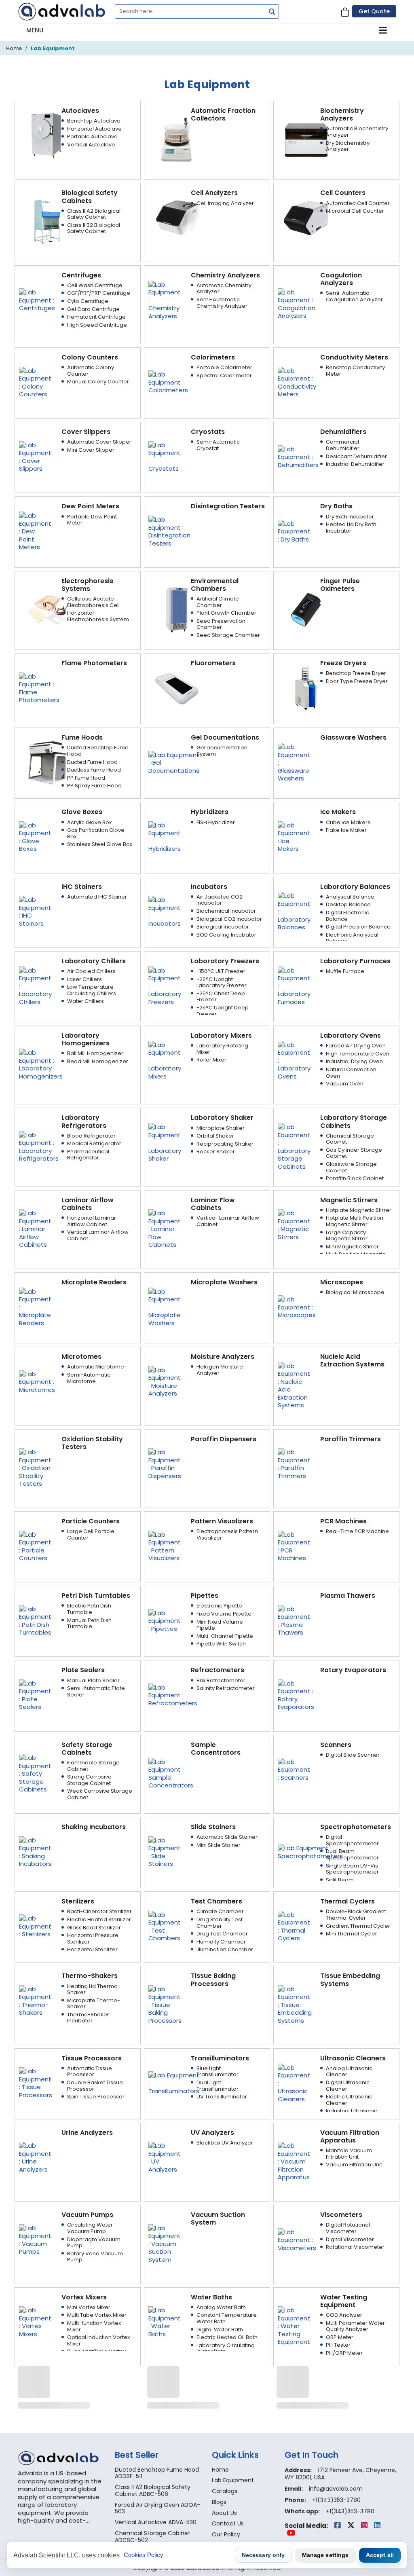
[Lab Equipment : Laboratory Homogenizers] (41, 1064)
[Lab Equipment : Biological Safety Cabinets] (47, 221)
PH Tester (338, 2345)
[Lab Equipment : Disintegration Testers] (169, 531)
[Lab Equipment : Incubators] (165, 911)
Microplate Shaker (221, 1128)
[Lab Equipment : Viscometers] (297, 2239)
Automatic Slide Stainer (227, 1837)
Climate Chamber (220, 1911)
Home (14, 48)
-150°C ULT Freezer (221, 971)
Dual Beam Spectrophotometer (352, 1854)
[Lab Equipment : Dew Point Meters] (35, 531)
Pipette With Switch (221, 1644)
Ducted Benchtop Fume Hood (98, 751)
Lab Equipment (53, 48)
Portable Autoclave (92, 136)
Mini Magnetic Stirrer (352, 1247)
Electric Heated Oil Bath (227, 2337)
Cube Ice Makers (348, 822)
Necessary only (263, 2555)
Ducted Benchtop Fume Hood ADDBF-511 (157, 2473)
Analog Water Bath (221, 2307)
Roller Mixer (211, 1060)
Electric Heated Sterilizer (99, 1919)
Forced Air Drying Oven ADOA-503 (157, 2508)
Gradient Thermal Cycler (358, 1926)
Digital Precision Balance (358, 927)
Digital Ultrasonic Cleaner (348, 2086)
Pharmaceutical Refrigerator (88, 1155)
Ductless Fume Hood (94, 770)
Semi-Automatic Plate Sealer (96, 1691)
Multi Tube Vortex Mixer (97, 2315)
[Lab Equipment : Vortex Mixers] (35, 2321)
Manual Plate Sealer (93, 1680)
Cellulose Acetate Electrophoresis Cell (93, 602)
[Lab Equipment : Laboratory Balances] (294, 911)
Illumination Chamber (225, 1949)
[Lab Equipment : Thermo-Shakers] (35, 2000)
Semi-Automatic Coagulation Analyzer (354, 296)
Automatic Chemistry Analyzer (224, 289)
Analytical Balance (350, 897)
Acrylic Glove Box (89, 822)
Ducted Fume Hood (92, 762)
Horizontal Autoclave (94, 129)
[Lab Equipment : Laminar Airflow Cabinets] (35, 1228)
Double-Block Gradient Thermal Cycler (356, 1915)
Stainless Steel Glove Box (100, 844)
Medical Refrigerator (94, 1143)
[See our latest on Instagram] (365, 2526)
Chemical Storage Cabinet (350, 1139)
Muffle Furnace (345, 971)
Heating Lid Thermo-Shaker (94, 1989)
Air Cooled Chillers (91, 971)
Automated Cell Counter (358, 203)
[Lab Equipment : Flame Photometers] (39, 688)
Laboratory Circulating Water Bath (226, 2349)
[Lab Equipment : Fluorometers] (177, 688)
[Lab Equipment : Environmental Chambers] (177, 609)
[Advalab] (61, 12)
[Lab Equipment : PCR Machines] (294, 1546)
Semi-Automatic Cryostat (218, 445)
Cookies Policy (144, 2555)
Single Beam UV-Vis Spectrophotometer (352, 1869)
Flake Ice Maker (346, 830)
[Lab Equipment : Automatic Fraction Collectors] (177, 139)
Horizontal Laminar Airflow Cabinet (92, 1221)
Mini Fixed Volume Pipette (220, 1625)
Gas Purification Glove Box (96, 833)
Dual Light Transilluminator (218, 2086)
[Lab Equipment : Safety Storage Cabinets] (35, 1773)
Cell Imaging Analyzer (225, 203)
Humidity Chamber (221, 1942)
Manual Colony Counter (98, 382)
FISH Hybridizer (216, 822)
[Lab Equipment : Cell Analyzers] (177, 217)
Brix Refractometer (221, 1680)
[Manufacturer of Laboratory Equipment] (61, 2458)
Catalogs (225, 2491)
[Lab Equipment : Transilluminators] (174, 2082)
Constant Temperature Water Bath (227, 2318)
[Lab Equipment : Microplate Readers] (35, 1307)
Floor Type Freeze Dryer (357, 681)
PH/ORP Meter (344, 2353)
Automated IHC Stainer (97, 897)
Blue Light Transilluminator (218, 2072)
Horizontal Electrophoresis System (98, 616)
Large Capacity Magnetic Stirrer (347, 1236)
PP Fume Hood (86, 778)
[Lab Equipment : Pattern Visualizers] (165, 1546)
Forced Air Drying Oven (356, 1046)
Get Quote (374, 11)
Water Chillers (86, 1001)
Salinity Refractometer (226, 1688)
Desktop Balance (348, 904)
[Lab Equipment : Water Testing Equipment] (294, 2325)
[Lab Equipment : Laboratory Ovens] (294, 1060)
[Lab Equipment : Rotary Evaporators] (296, 1695)
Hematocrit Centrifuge (96, 317)
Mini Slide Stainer (219, 1845)
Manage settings (325, 2555)
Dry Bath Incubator (350, 517)
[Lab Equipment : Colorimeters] (168, 382)
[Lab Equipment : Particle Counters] (35, 1546)
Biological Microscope (355, 1292)
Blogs (219, 2502)
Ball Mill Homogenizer (95, 1053)
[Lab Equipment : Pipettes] (165, 1620)
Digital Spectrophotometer (352, 1840)
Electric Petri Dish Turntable (89, 1609)
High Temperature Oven (358, 1054)
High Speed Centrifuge (97, 325)
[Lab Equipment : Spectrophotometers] (310, 1852)
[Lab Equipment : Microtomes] (37, 1381)
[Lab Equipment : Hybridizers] (165, 836)
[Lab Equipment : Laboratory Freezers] (165, 985)
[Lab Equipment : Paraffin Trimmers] (294, 1463)
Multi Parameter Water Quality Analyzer (355, 2326)
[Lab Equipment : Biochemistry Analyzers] (306, 139)
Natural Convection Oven (351, 1073)
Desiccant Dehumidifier (356, 456)
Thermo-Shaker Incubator (88, 2018)
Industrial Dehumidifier (355, 464)
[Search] (270, 13)
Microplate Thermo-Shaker (94, 2004)
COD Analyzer (344, 2315)
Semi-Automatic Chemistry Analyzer (222, 303)
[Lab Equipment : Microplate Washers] (165, 1307)
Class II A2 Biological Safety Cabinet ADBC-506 (153, 2490)
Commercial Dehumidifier (343, 445)
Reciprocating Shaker (225, 1144)
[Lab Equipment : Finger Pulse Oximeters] (306, 609)
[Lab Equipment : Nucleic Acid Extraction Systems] (294, 1385)
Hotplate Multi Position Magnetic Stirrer (355, 1221)
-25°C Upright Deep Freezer (223, 1011)
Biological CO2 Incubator (229, 919)
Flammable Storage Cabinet (93, 1766)
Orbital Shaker (215, 1136)
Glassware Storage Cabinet (351, 1167)
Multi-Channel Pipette (225, 1636)
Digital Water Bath (220, 2330)
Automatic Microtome (96, 1367)
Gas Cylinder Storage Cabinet (354, 1153)
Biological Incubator (223, 927)
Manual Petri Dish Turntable (89, 1623)
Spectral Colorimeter (224, 375)
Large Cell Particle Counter (91, 1534)
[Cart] (345, 12)
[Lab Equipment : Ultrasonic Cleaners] (294, 2082)
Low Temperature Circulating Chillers (92, 990)
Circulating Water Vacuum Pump (90, 2228)
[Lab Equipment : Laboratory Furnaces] (294, 985)
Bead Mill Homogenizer (98, 1061)
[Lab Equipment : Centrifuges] (37, 299)
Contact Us (228, 2523)
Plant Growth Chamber (226, 613)
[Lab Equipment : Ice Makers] (294, 836)
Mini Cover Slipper (91, 450)
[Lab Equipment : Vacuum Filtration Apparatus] (294, 2161)
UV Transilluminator (222, 2097)
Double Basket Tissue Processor (95, 2086)
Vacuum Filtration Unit (354, 2165)
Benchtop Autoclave (94, 121)
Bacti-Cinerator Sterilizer (99, 1911)
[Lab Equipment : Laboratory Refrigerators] (39, 1146)
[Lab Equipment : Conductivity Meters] (297, 382)
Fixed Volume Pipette (224, 1614)
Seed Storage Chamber (228, 635)
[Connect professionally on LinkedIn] (377, 2526)
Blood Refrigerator (91, 1136)
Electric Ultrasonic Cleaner (349, 2100)
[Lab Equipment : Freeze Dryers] (306, 688)
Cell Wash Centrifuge (95, 285)
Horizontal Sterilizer (92, 1949)
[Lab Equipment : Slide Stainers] (165, 1852)
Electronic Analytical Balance (352, 938)
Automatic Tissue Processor (90, 2072)
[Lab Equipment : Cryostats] (165, 456)
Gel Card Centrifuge (93, 309)
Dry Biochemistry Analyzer (348, 146)
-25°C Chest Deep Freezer (221, 997)
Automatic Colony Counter (91, 371)
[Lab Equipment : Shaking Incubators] (35, 1852)
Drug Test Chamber (222, 1934)
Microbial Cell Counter (355, 211)
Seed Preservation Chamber (221, 624)
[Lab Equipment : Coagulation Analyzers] (297, 303)
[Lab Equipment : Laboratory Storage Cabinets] (294, 1146)
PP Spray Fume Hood (94, 786)
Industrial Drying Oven (354, 1061)
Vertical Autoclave (91, 145)
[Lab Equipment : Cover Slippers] (35, 456)
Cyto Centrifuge (88, 301)
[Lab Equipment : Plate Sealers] (35, 1695)
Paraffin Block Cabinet (355, 1178)
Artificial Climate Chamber (218, 602)
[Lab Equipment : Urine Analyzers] (35, 2157)
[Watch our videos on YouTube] (291, 2533)
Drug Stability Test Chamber (220, 1923)
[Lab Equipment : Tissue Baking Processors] (165, 2004)
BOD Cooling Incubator (226, 935)
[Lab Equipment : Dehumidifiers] (298, 456)
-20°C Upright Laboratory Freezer (222, 982)
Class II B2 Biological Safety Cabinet (94, 228)
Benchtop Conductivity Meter (355, 371)
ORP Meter (340, 2337)
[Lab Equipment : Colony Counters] (35, 382)
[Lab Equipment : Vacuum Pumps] (35, 2239)
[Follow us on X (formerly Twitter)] (352, 2526)
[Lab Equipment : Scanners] (294, 1769)
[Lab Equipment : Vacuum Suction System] (165, 2243)
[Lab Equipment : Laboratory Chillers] (35, 985)
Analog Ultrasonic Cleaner (349, 2072)
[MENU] (383, 30)
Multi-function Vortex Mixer (94, 2326)
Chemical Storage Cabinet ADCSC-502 (153, 2537)
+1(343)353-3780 (336, 2500)
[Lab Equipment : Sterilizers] (35, 1926)
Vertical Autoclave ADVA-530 (156, 2522)
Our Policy (226, 2534)
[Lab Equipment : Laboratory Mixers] (165, 1060)
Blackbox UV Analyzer (225, 2143)
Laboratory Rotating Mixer (222, 1049)
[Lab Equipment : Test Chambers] (165, 1926)
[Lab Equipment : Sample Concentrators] (171, 1773)
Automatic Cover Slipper (99, 442)
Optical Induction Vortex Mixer (98, 2340)
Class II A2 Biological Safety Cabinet (94, 214)
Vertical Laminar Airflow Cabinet (98, 1235)
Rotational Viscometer (355, 2247)
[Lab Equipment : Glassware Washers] (294, 762)
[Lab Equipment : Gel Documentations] (174, 762)
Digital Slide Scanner (353, 1755)
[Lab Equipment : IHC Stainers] (35, 911)
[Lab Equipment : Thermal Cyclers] (294, 1926)
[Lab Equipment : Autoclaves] (47, 135)
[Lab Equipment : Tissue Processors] (36, 2082)
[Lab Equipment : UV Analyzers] (165, 2157)
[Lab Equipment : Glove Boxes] (35, 836)
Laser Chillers (84, 979)
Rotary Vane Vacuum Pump (95, 2257)
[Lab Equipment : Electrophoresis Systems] (47, 609)
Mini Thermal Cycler (352, 1934)
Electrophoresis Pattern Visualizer (227, 1534)
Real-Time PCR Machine (357, 1531)
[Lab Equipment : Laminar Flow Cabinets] (165, 1228)
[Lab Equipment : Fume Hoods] (47, 762)
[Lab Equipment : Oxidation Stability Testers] (35, 1467)
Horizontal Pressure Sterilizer (93, 1938)
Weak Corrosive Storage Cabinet (100, 1794)
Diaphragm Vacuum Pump (94, 2243)
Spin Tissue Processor (96, 2097)
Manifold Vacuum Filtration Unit (349, 2154)
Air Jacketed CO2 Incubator (220, 900)
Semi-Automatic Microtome (89, 1378)
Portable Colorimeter (224, 367)
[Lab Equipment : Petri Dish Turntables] (35, 1620)
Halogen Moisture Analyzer (220, 1370)
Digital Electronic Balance (347, 916)
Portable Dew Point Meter (92, 520)
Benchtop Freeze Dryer (356, 673)
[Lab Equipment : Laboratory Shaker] (165, 1142)
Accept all (380, 2555)
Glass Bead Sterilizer (94, 1928)
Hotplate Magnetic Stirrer (359, 1210)
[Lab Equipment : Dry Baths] (294, 531)
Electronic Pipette (219, 1606)
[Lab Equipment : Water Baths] (165, 2321)
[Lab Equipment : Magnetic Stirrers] (294, 1224)
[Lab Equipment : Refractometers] (173, 1695)
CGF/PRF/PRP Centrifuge (99, 293)
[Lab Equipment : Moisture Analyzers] (165, 1381)
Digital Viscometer (350, 2239)
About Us (224, 2513)
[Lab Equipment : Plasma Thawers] (294, 1620)
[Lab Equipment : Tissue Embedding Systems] (295, 2004)
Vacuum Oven (345, 1084)
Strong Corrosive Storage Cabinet (89, 1780)
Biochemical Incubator (226, 911)
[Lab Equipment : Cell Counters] (306, 217)
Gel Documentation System (222, 751)
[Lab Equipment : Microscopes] (297, 1307)
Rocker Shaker (216, 1152)
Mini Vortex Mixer (89, 2307)
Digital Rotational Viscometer (348, 2228)
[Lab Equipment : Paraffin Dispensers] (165, 1463)
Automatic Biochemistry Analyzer (357, 132)
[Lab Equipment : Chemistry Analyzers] (165, 299)
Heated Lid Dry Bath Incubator (351, 528)
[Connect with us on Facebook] (338, 2526)
